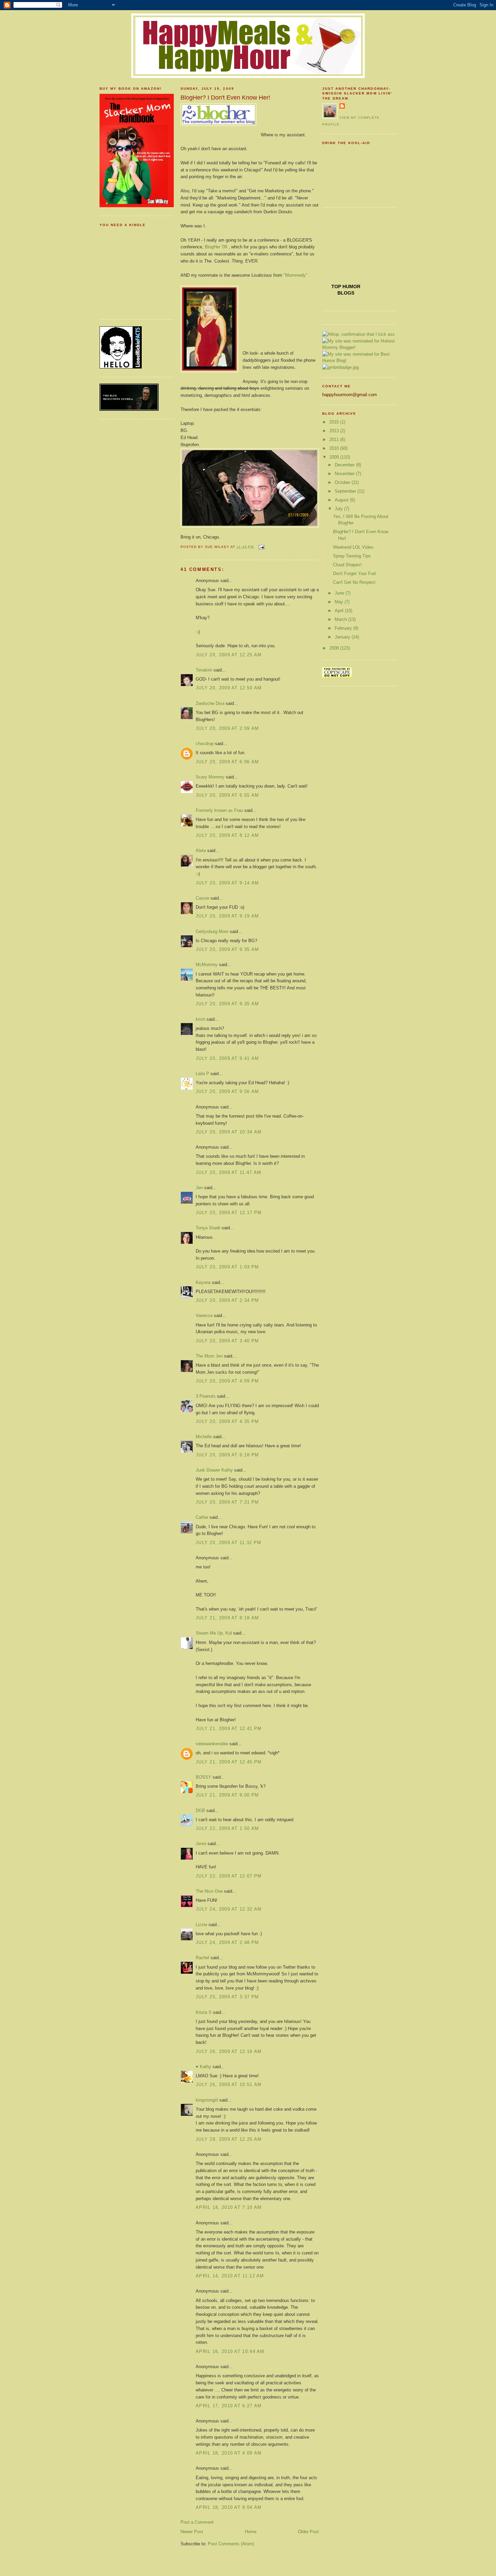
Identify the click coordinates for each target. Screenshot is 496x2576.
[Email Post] (260, 547)
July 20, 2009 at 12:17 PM (229, 1213)
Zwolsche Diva (210, 703)
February (344, 628)
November (345, 474)
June (340, 593)
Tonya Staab (208, 1228)
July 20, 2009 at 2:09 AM (227, 728)
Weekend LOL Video (353, 547)
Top (337, 286)
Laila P (202, 1074)
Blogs (346, 293)
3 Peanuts (206, 1396)
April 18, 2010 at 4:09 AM (229, 2453)
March (341, 619)
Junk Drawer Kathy (214, 1470)
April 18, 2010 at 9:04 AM (229, 2507)
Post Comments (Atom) (231, 2544)
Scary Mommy (210, 777)
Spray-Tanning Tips (352, 556)
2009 (335, 457)
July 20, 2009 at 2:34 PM (227, 1300)
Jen (199, 1188)
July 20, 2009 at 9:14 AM (227, 883)
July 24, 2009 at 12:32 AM (229, 1909)
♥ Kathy (203, 2067)
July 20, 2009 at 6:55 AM (227, 795)
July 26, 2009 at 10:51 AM (229, 2085)
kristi (200, 1019)
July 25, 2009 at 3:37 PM (227, 1997)
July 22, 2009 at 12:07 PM (229, 1876)
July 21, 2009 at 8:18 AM (227, 1618)
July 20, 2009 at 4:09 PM (227, 1381)
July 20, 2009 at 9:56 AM (227, 1091)
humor (351, 286)
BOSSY (203, 1777)
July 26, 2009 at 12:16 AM (229, 2051)
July (339, 509)
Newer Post (192, 2532)
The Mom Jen (209, 1356)
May (340, 602)
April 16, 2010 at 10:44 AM (230, 2351)
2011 (335, 440)
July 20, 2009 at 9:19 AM (227, 916)
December (345, 465)
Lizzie (201, 1925)
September (346, 491)
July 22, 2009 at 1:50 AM (227, 1828)
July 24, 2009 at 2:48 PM (227, 1942)
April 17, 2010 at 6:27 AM (229, 2406)
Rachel (202, 1958)
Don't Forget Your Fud (354, 573)
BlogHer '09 (216, 247)
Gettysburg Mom (212, 931)
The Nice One (209, 1891)
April (340, 611)
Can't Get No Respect (354, 582)
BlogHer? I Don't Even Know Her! (225, 98)
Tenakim (204, 670)
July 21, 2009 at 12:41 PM (229, 1729)
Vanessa (204, 1316)
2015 (335, 422)
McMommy (207, 965)
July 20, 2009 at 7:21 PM (227, 1502)
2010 (335, 448)
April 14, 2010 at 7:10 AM (229, 2207)
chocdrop (205, 744)
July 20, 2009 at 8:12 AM (227, 835)
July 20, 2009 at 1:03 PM (227, 1267)
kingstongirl (207, 2100)
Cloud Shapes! (347, 565)
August (342, 500)
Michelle (204, 1437)
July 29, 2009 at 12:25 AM (229, 2139)
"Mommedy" (295, 275)
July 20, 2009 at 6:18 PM (227, 1455)
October (343, 482)
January (343, 637)
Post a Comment (197, 2522)
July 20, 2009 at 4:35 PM (227, 1421)
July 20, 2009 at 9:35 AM (227, 949)
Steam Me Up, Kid (214, 1633)
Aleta (201, 851)
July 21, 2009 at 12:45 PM (229, 1762)
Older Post (308, 2532)
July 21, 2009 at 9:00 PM (227, 1795)
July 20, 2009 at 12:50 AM (229, 688)
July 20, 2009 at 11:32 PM (229, 1543)
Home (251, 2532)
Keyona (203, 1282)
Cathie (202, 1517)
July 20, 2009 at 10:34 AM (229, 1132)
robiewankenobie (212, 1744)
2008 (335, 648)
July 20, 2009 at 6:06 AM (227, 762)
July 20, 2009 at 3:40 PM (227, 1341)
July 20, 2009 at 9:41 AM (227, 1058)
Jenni (201, 1844)
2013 (335, 431)
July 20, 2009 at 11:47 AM (229, 1172)
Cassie (202, 898)
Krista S (204, 2012)
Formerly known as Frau (219, 810)
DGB (200, 1811)
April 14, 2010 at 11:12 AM (230, 2276)
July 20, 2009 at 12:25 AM (229, 655)
